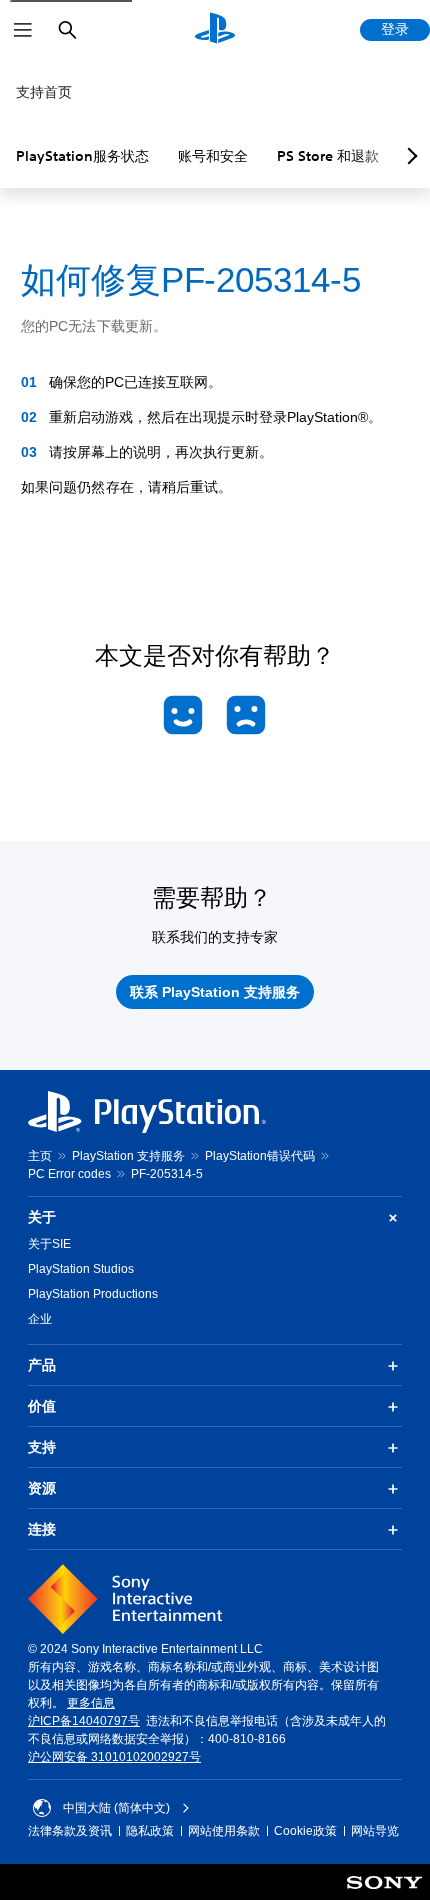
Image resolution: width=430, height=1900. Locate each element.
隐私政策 (150, 1831)
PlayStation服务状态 (82, 156)
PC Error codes (69, 1174)
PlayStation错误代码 (260, 1156)
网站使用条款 (224, 1831)
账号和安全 (213, 156)
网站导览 (375, 1831)
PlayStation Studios (81, 1269)
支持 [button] (42, 1447)
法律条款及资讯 (70, 1831)
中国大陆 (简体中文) (116, 1808)
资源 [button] (42, 1488)
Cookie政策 (305, 1831)
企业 (40, 1319)
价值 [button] (42, 1406)
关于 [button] (42, 1217)
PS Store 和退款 (328, 156)
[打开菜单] (23, 30)
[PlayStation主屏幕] (215, 30)
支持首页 (44, 92)
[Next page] (409, 156)
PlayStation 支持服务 (128, 1156)
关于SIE (49, 1244)
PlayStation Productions (93, 1294)
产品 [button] (42, 1365)
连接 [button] (42, 1529)
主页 (40, 1156)
